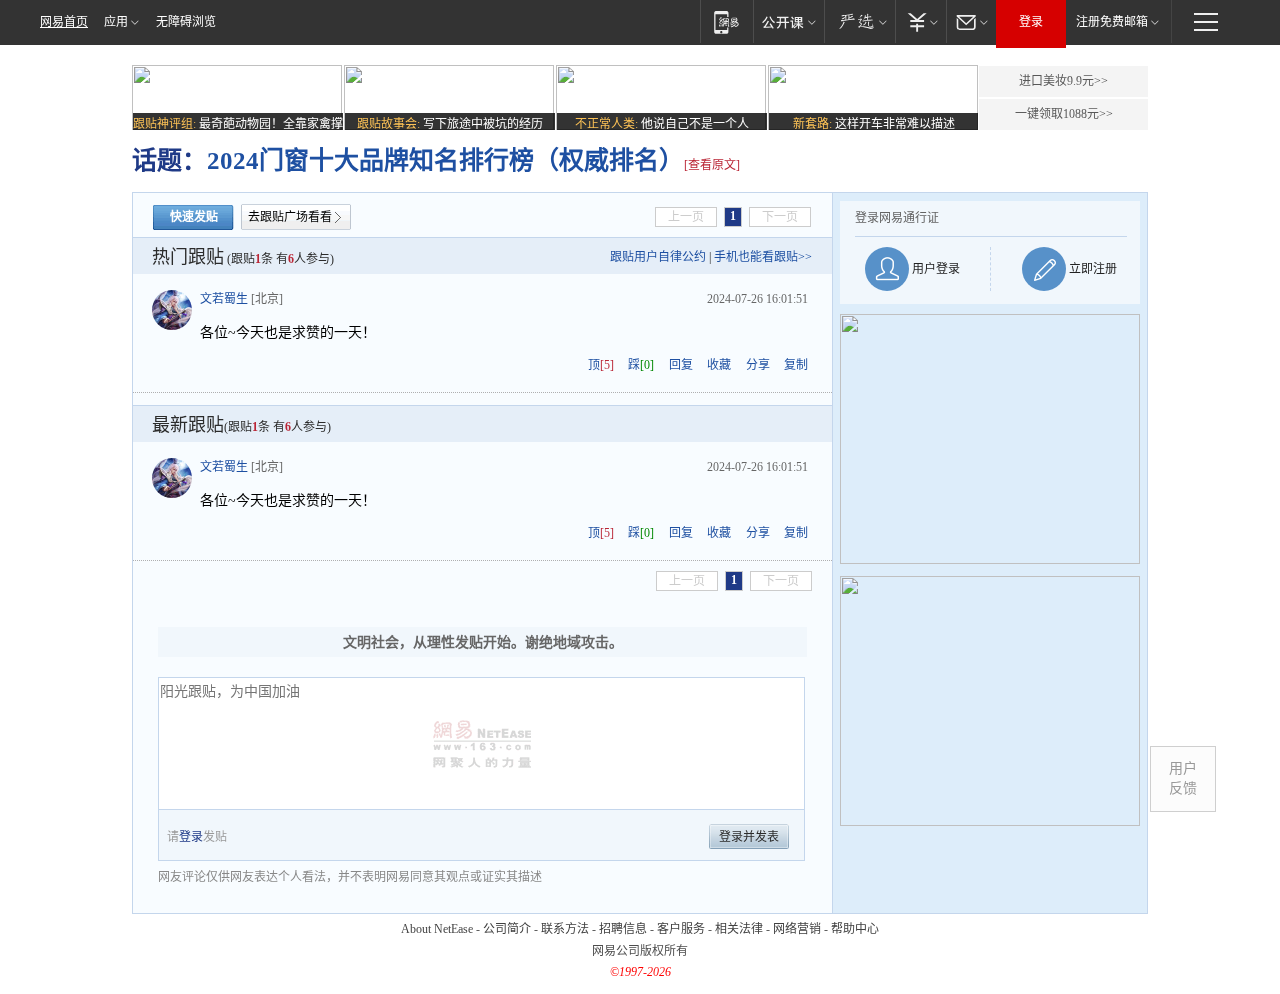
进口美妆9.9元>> (1063, 81)
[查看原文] (712, 165)
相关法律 (739, 929)
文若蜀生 (224, 299)
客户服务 (681, 929)
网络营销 (797, 929)
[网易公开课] (788, 21)
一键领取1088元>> (1064, 114)
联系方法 (565, 929)
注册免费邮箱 (1112, 22)
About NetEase (437, 929)
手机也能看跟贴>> (763, 257)
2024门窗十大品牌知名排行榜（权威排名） (445, 160)
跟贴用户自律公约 (658, 257)
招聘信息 (623, 929)
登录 (1031, 22)
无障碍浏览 (186, 22)
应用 (116, 22)
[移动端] (726, 21)
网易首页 (64, 22)
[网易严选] (859, 21)
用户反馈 (1183, 778)
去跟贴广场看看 (290, 217)
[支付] (920, 21)
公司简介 (507, 929)
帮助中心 (855, 929)
